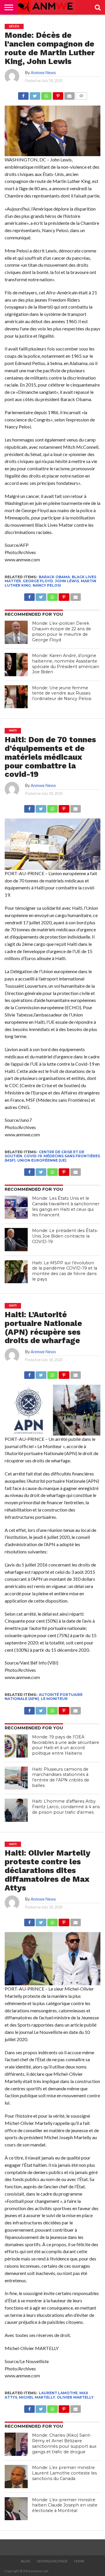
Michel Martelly (37, 2397)
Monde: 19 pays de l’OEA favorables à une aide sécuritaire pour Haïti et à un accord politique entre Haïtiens (66, 1745)
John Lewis (67, 581)
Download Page (52, 2561)
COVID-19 (33, 1156)
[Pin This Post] (58, 94)
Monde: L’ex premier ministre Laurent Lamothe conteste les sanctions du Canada (64, 2473)
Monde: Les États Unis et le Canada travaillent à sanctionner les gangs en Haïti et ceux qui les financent (66, 1206)
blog (26, 2561)
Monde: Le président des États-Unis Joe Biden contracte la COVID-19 (65, 1236)
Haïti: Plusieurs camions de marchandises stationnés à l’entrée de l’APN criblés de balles (61, 1777)
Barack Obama (54, 577)
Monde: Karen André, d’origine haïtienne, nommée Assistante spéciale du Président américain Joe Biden (66, 664)
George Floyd (38, 581)
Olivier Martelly (75, 2397)
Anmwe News (43, 73)
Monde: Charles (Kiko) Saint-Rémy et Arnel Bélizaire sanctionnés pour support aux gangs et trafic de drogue (64, 2443)
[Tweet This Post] (35, 94)
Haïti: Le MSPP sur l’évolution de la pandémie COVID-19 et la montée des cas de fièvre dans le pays (65, 1271)
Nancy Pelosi (47, 585)
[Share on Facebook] (23, 94)
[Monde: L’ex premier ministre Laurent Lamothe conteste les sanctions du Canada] (16, 2477)
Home (79, 2561)
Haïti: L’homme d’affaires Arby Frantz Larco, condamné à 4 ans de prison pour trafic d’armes (66, 1807)
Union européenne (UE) (42, 1160)
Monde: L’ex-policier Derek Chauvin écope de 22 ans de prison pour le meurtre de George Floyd (62, 631)
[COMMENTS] (81, 94)
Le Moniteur (54, 1699)
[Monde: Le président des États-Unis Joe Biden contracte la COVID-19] (16, 1240)
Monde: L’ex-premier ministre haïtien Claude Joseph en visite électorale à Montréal (65, 2505)
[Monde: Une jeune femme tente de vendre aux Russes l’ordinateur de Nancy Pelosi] (16, 697)
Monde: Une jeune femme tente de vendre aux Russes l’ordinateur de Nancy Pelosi (62, 693)
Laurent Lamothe (58, 2393)
